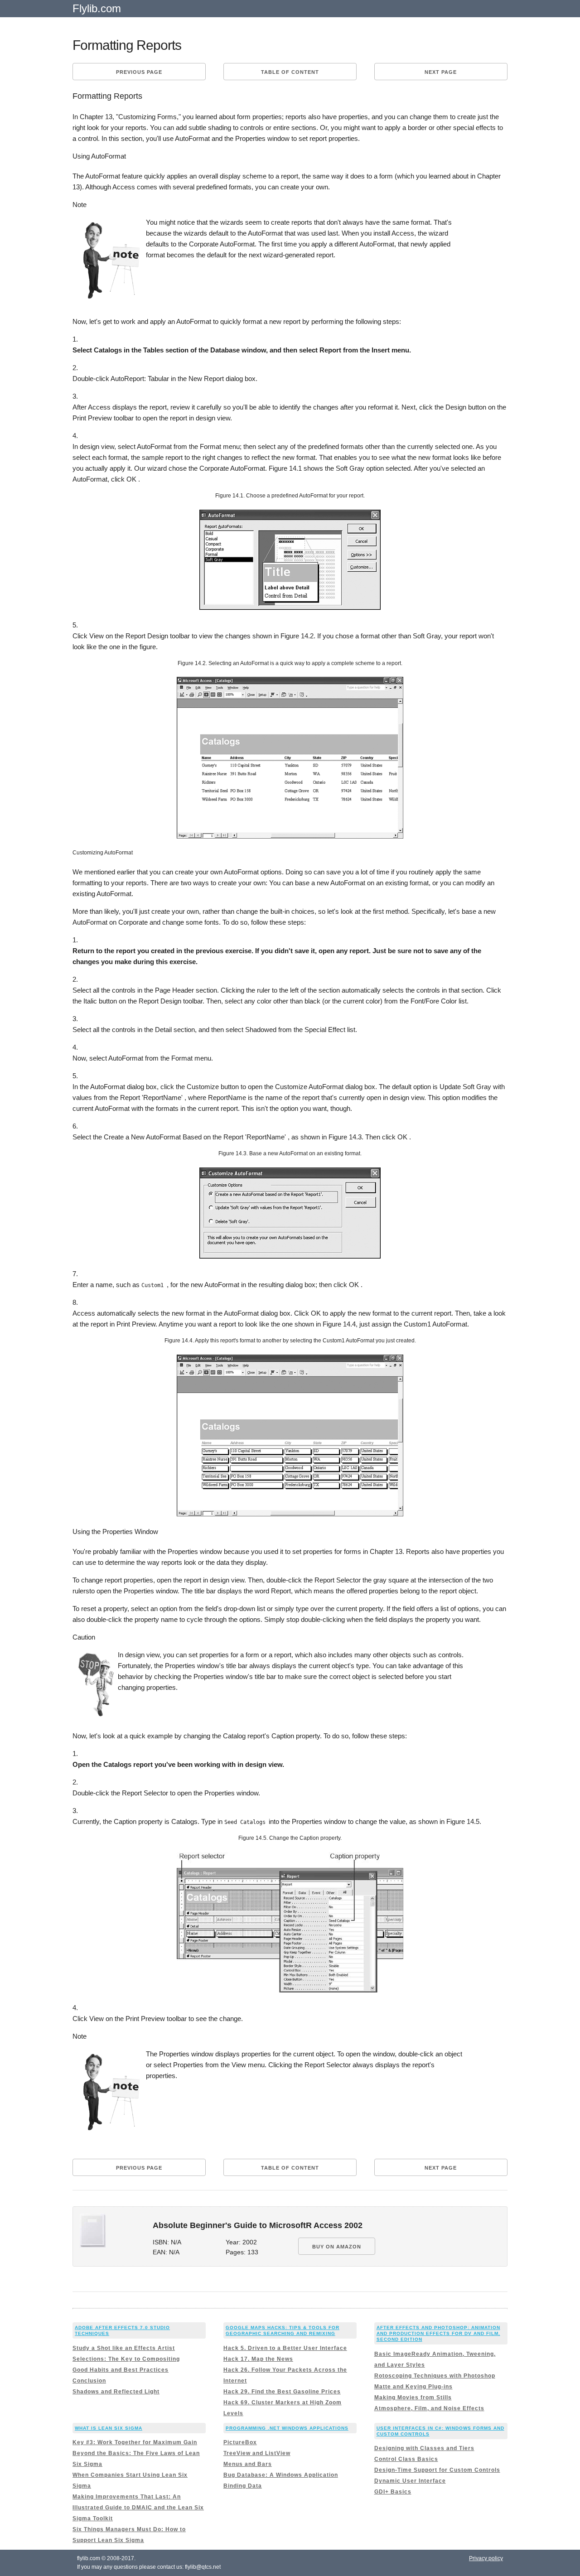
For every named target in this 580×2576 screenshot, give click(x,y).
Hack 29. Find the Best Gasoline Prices (282, 2392)
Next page (441, 72)
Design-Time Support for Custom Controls (437, 2470)
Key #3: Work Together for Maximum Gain (135, 2442)
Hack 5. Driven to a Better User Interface (285, 2348)
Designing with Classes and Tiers (424, 2448)
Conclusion (89, 2381)
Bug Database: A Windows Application (281, 2475)
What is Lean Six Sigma (109, 2428)
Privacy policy (486, 2558)
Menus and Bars (248, 2464)
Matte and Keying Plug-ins (413, 2387)
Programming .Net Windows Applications (287, 2428)
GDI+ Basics (393, 2492)
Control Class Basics (406, 2459)
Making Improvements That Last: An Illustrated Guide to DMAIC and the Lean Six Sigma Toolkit (138, 2508)
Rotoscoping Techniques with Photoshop (435, 2376)
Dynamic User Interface (410, 2481)
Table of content (290, 72)
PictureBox (240, 2442)
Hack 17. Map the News (258, 2359)
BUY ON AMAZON (337, 2247)
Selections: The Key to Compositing (126, 2359)
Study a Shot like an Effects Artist (124, 2348)
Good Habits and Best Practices (121, 2370)
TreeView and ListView (257, 2453)
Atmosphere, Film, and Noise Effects (429, 2408)
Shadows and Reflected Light (116, 2392)
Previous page (139, 72)
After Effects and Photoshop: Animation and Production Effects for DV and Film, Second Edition (438, 2333)
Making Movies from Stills (413, 2398)
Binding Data (243, 2486)
